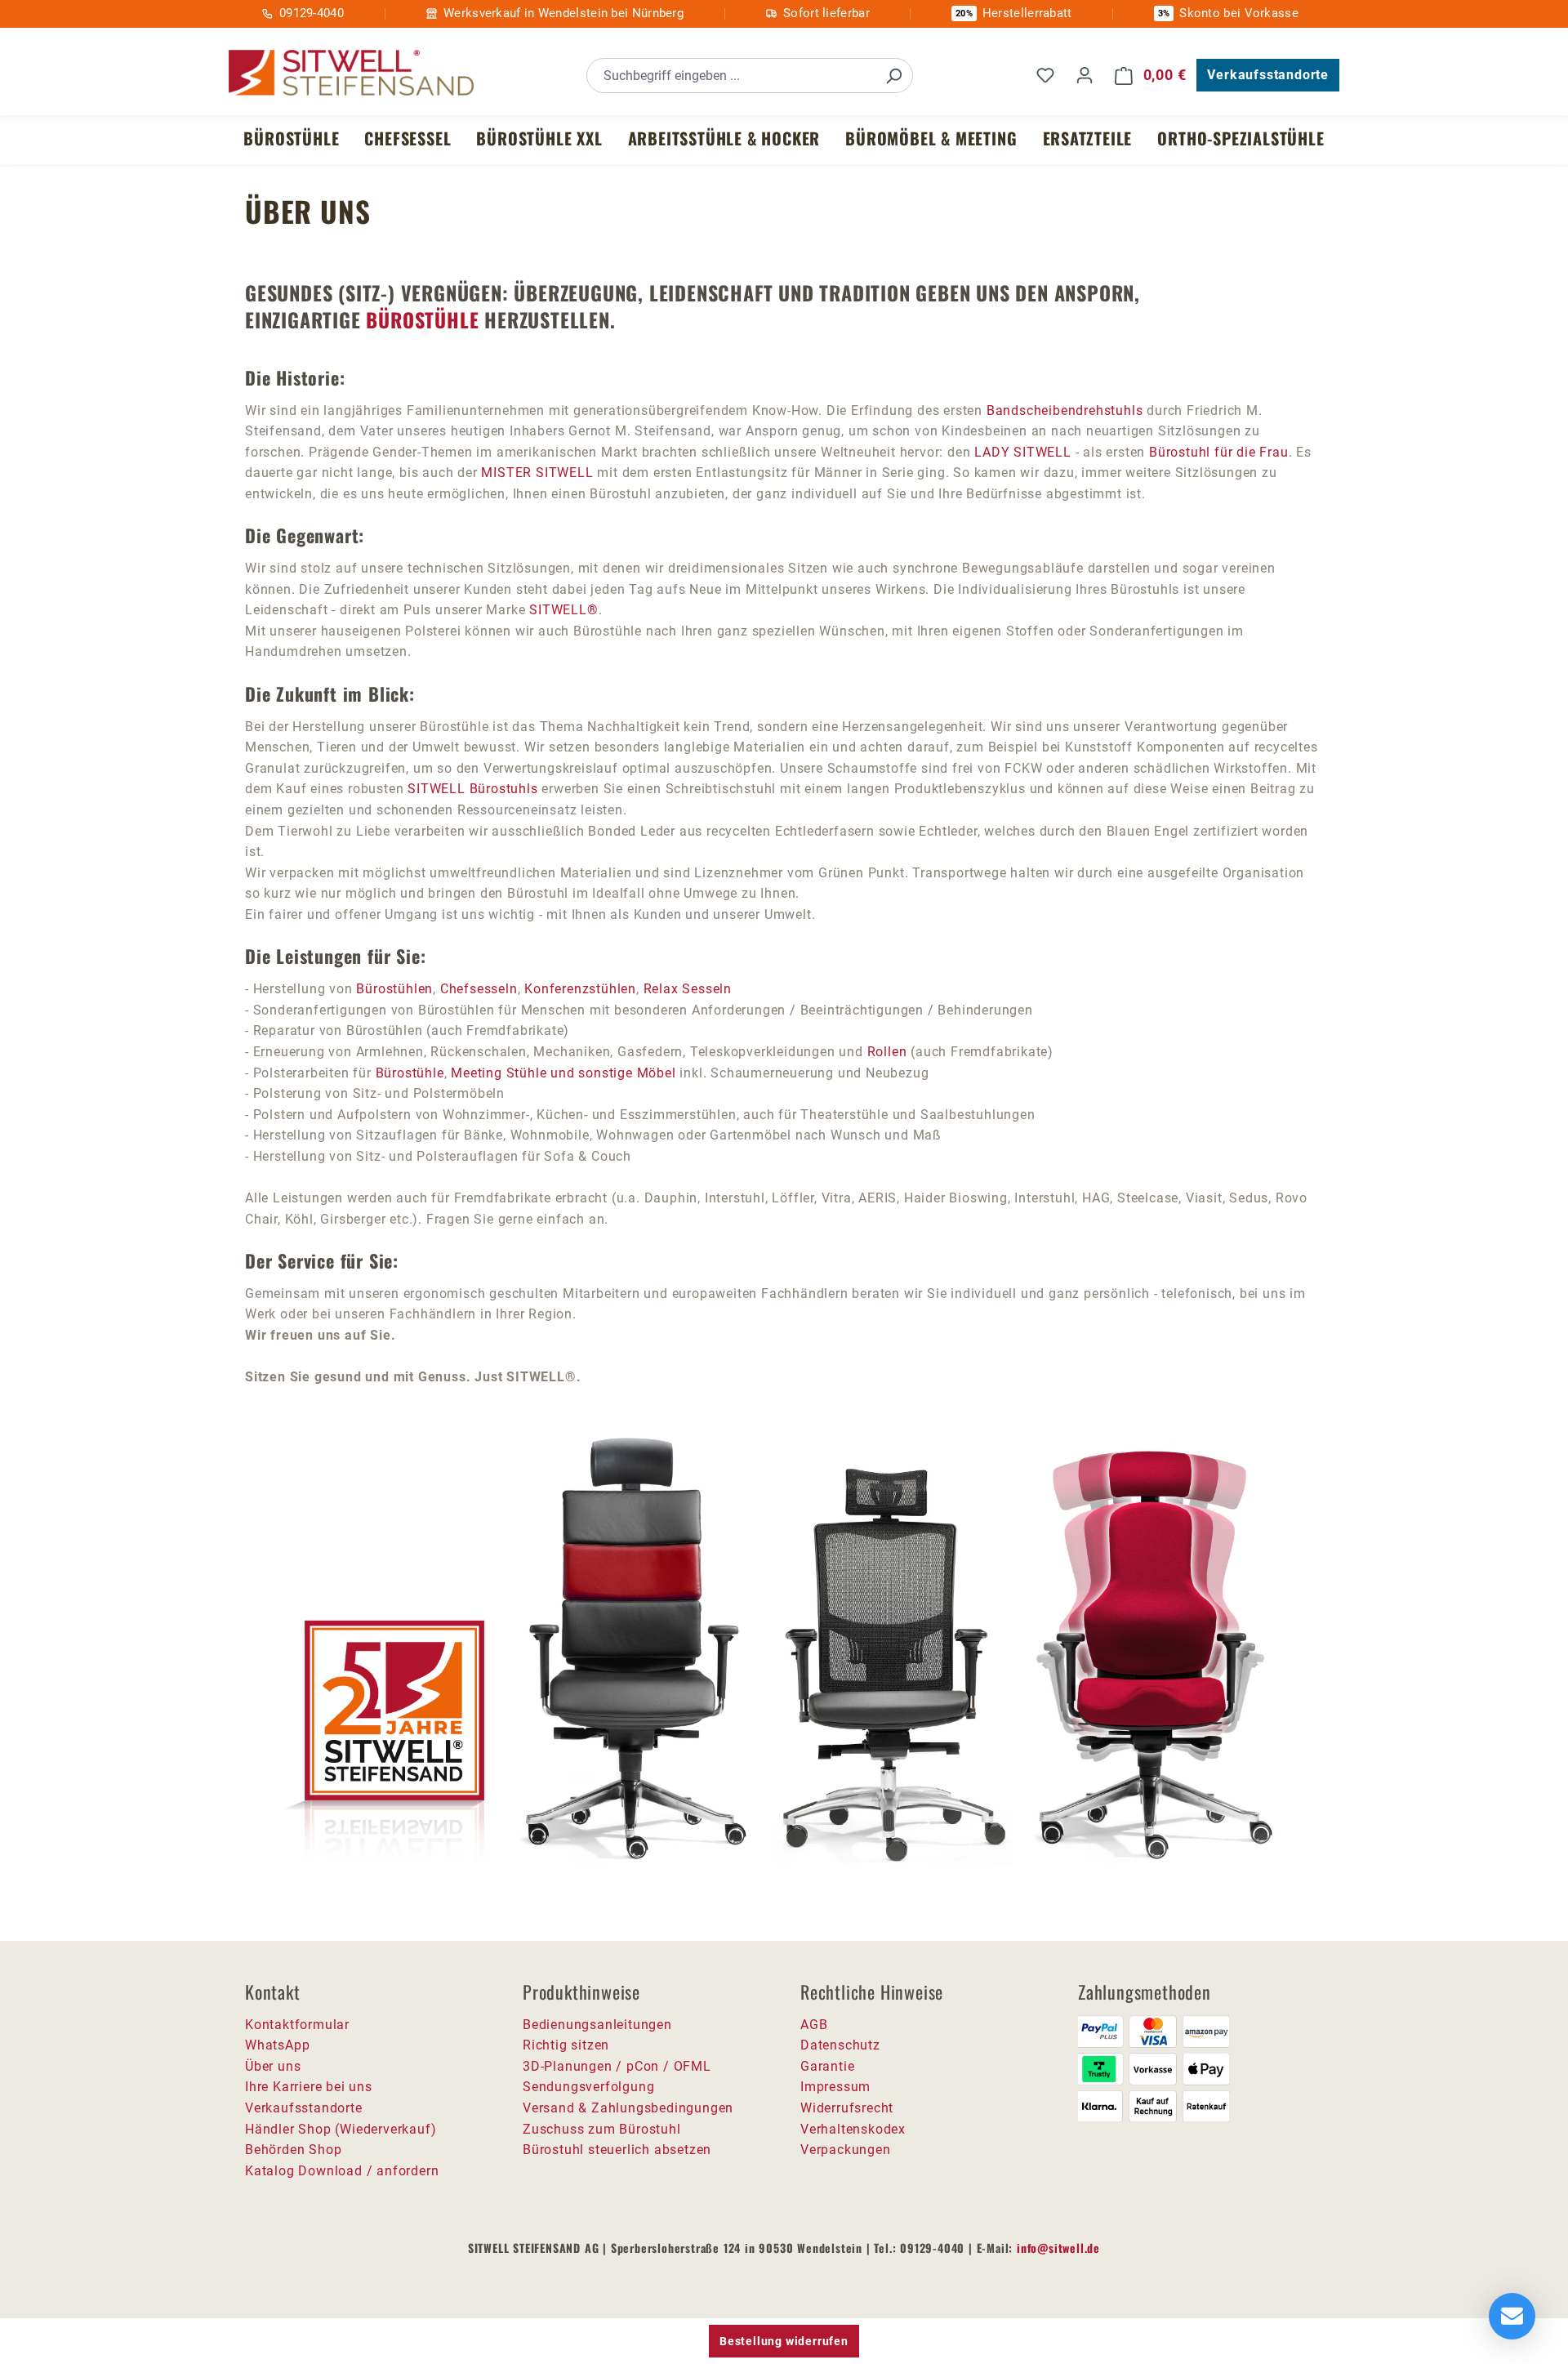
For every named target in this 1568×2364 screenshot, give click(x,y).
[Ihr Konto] (1085, 75)
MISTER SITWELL (537, 473)
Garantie (827, 2066)
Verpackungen (846, 2150)
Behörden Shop (293, 2150)
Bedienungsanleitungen (597, 2025)
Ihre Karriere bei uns (309, 2087)
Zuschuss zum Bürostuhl (602, 2129)
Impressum (835, 2087)
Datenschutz (840, 2045)
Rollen (889, 1052)
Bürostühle (410, 1073)
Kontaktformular (297, 2025)
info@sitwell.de (1058, 2248)
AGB (814, 2025)
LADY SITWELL (1023, 452)
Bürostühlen (394, 989)
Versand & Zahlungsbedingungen (628, 2108)
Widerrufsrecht (847, 2108)
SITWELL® (563, 610)
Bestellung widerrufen (784, 2341)
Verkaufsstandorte (1268, 75)
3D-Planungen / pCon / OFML (617, 2066)
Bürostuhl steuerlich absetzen (617, 2150)
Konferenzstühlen (580, 989)
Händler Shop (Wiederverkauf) (341, 2129)
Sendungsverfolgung (588, 2087)
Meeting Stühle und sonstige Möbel (563, 1073)
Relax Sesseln (688, 989)
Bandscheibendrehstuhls (1065, 410)
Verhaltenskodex (853, 2129)
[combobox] (731, 76)
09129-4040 (312, 13)
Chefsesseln (479, 989)
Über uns (273, 2066)
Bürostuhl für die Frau (1219, 452)
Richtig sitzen (566, 2045)
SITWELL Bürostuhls (472, 789)
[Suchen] (893, 76)
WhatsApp (277, 2045)
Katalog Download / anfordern (342, 2171)
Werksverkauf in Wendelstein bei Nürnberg (563, 13)
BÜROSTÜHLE (422, 319)
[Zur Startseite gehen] (351, 73)
